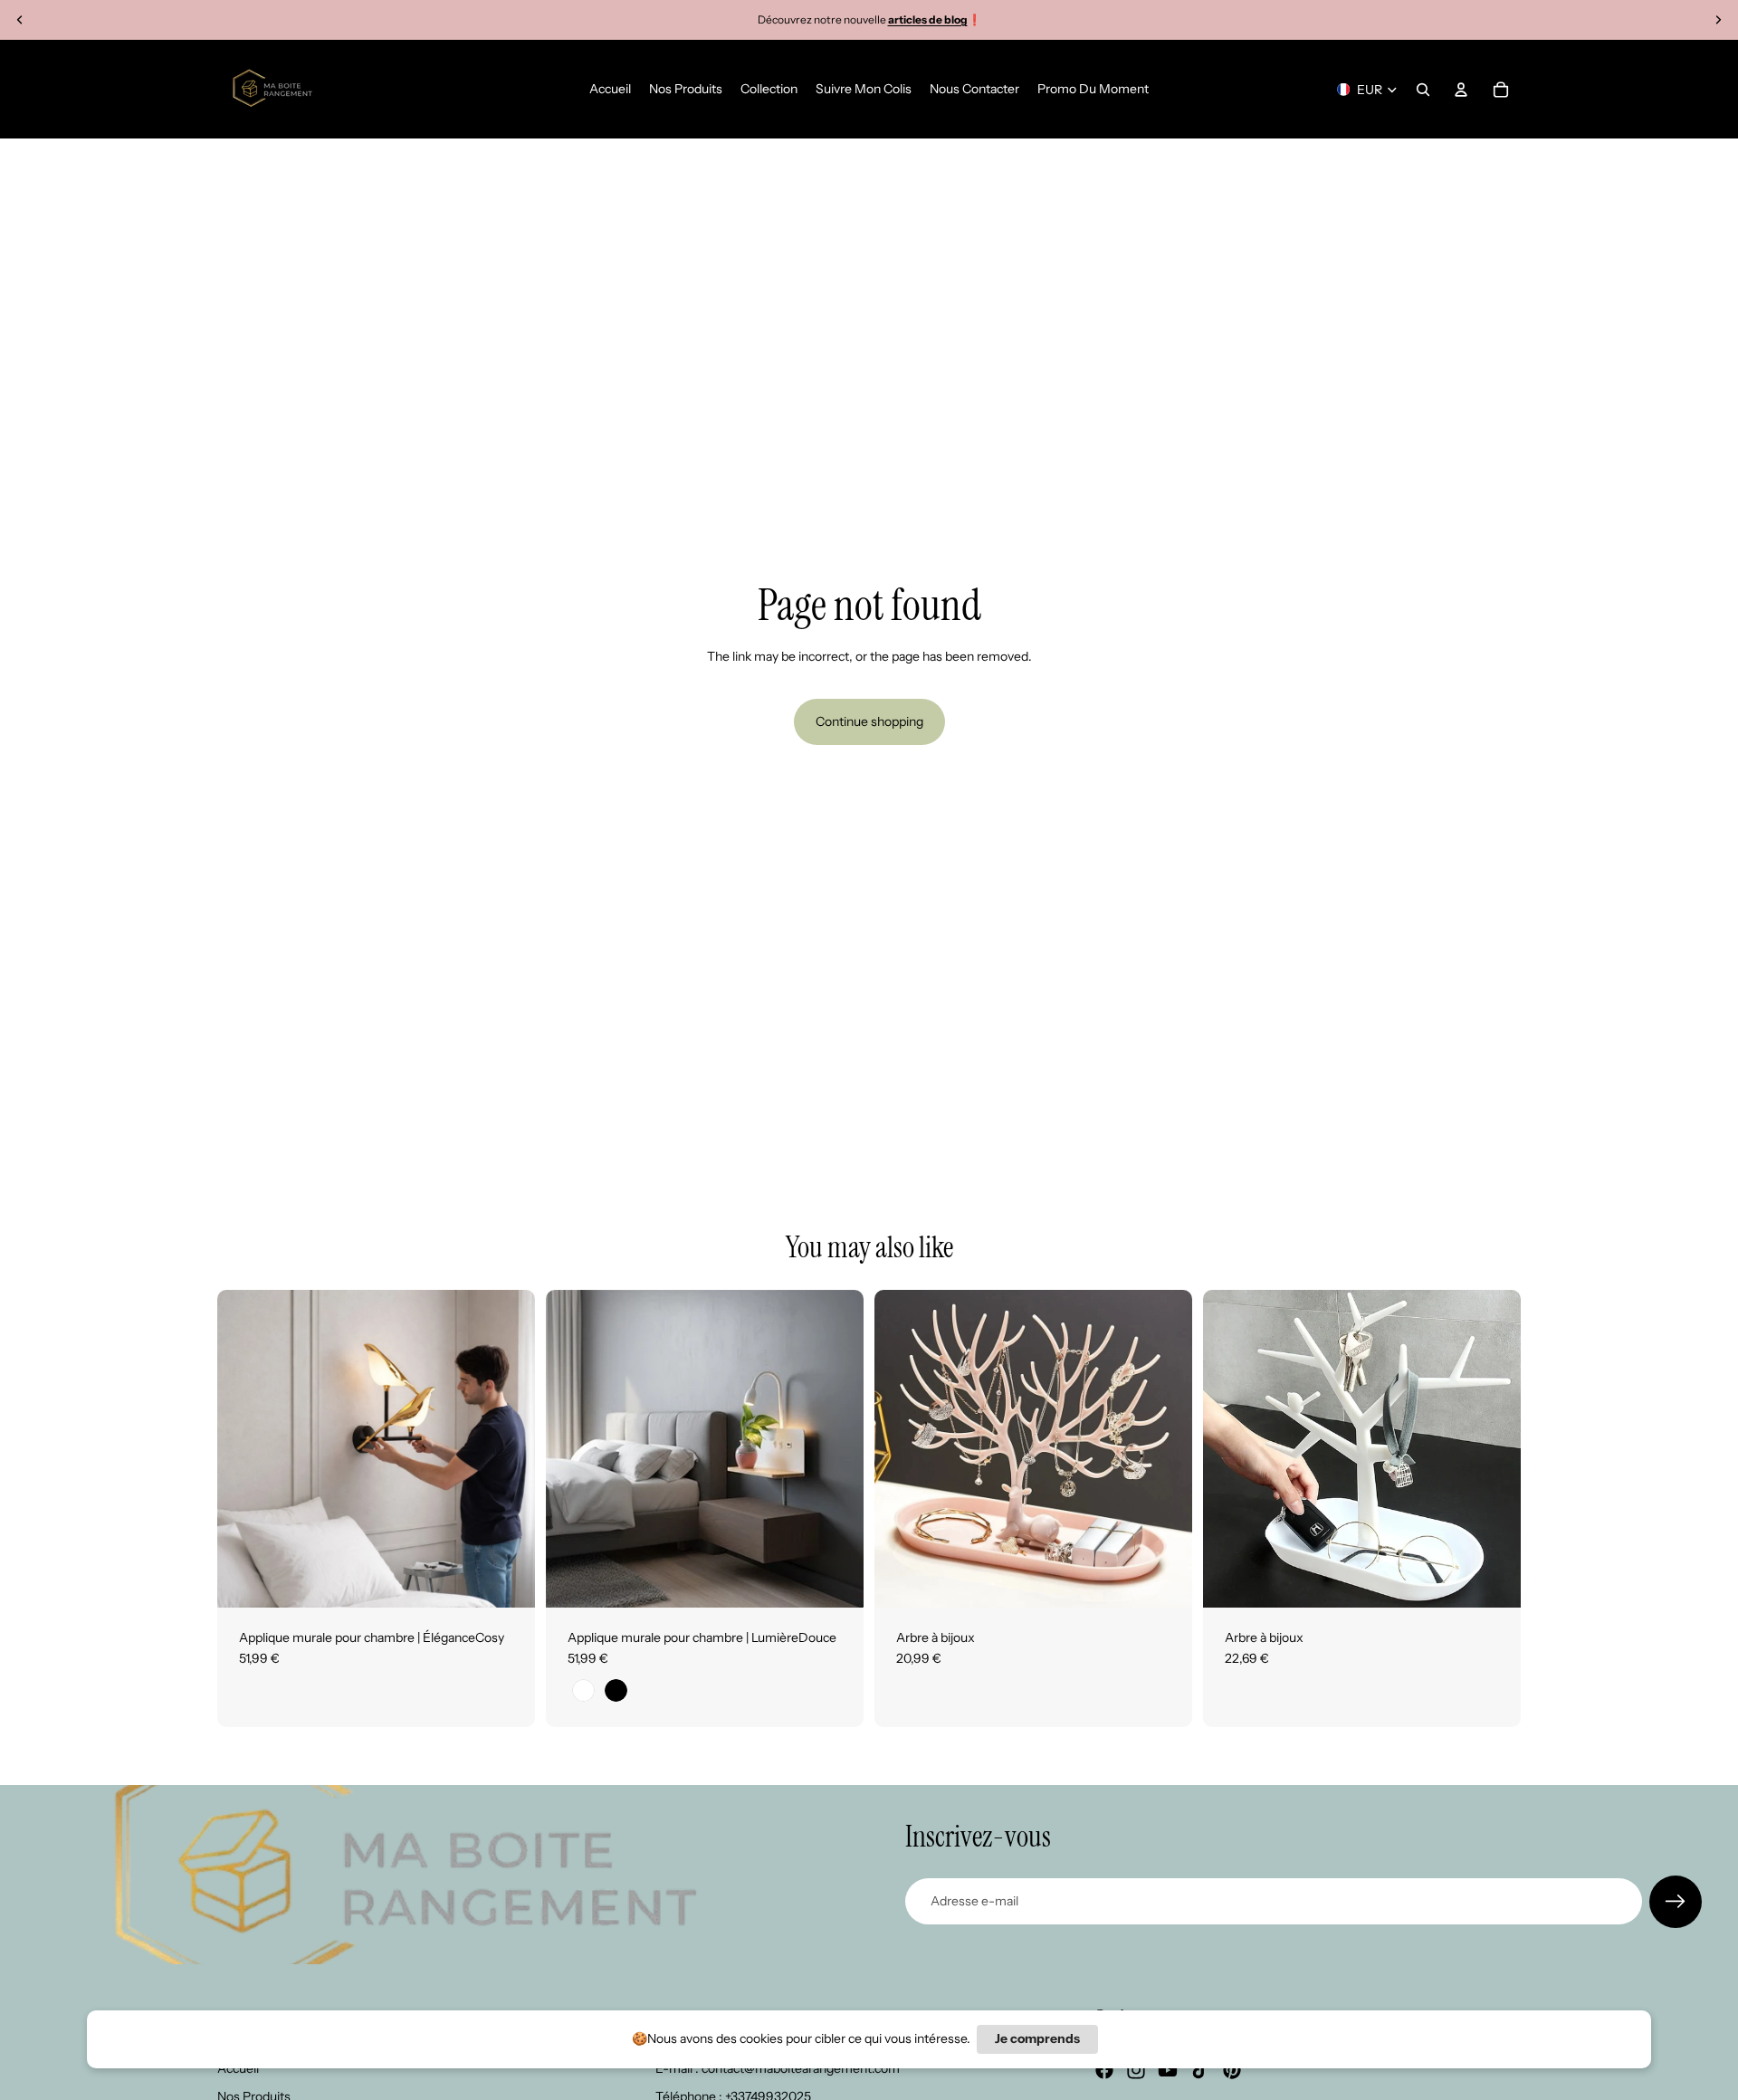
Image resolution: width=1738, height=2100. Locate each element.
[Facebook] (1104, 2070)
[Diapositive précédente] (20, 20)
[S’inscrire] (1676, 1902)
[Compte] (1461, 90)
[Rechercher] (1423, 90)
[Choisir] (507, 1580)
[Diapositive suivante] (1718, 20)
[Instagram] (1136, 2070)
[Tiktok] (1200, 2070)
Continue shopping (869, 721)
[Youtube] (1168, 2070)
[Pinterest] (1232, 2070)
